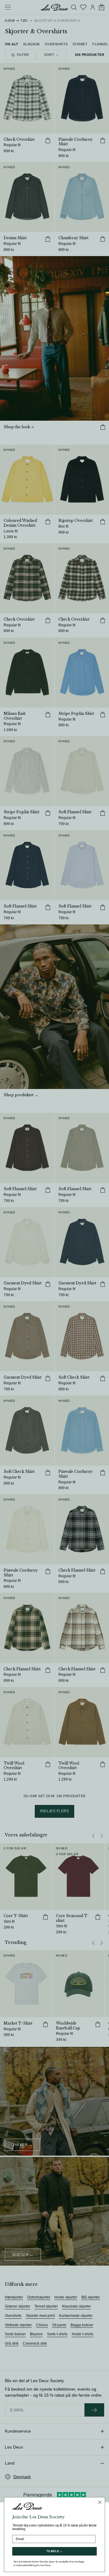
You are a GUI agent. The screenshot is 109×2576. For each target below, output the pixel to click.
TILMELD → (54, 2551)
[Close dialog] (100, 2502)
